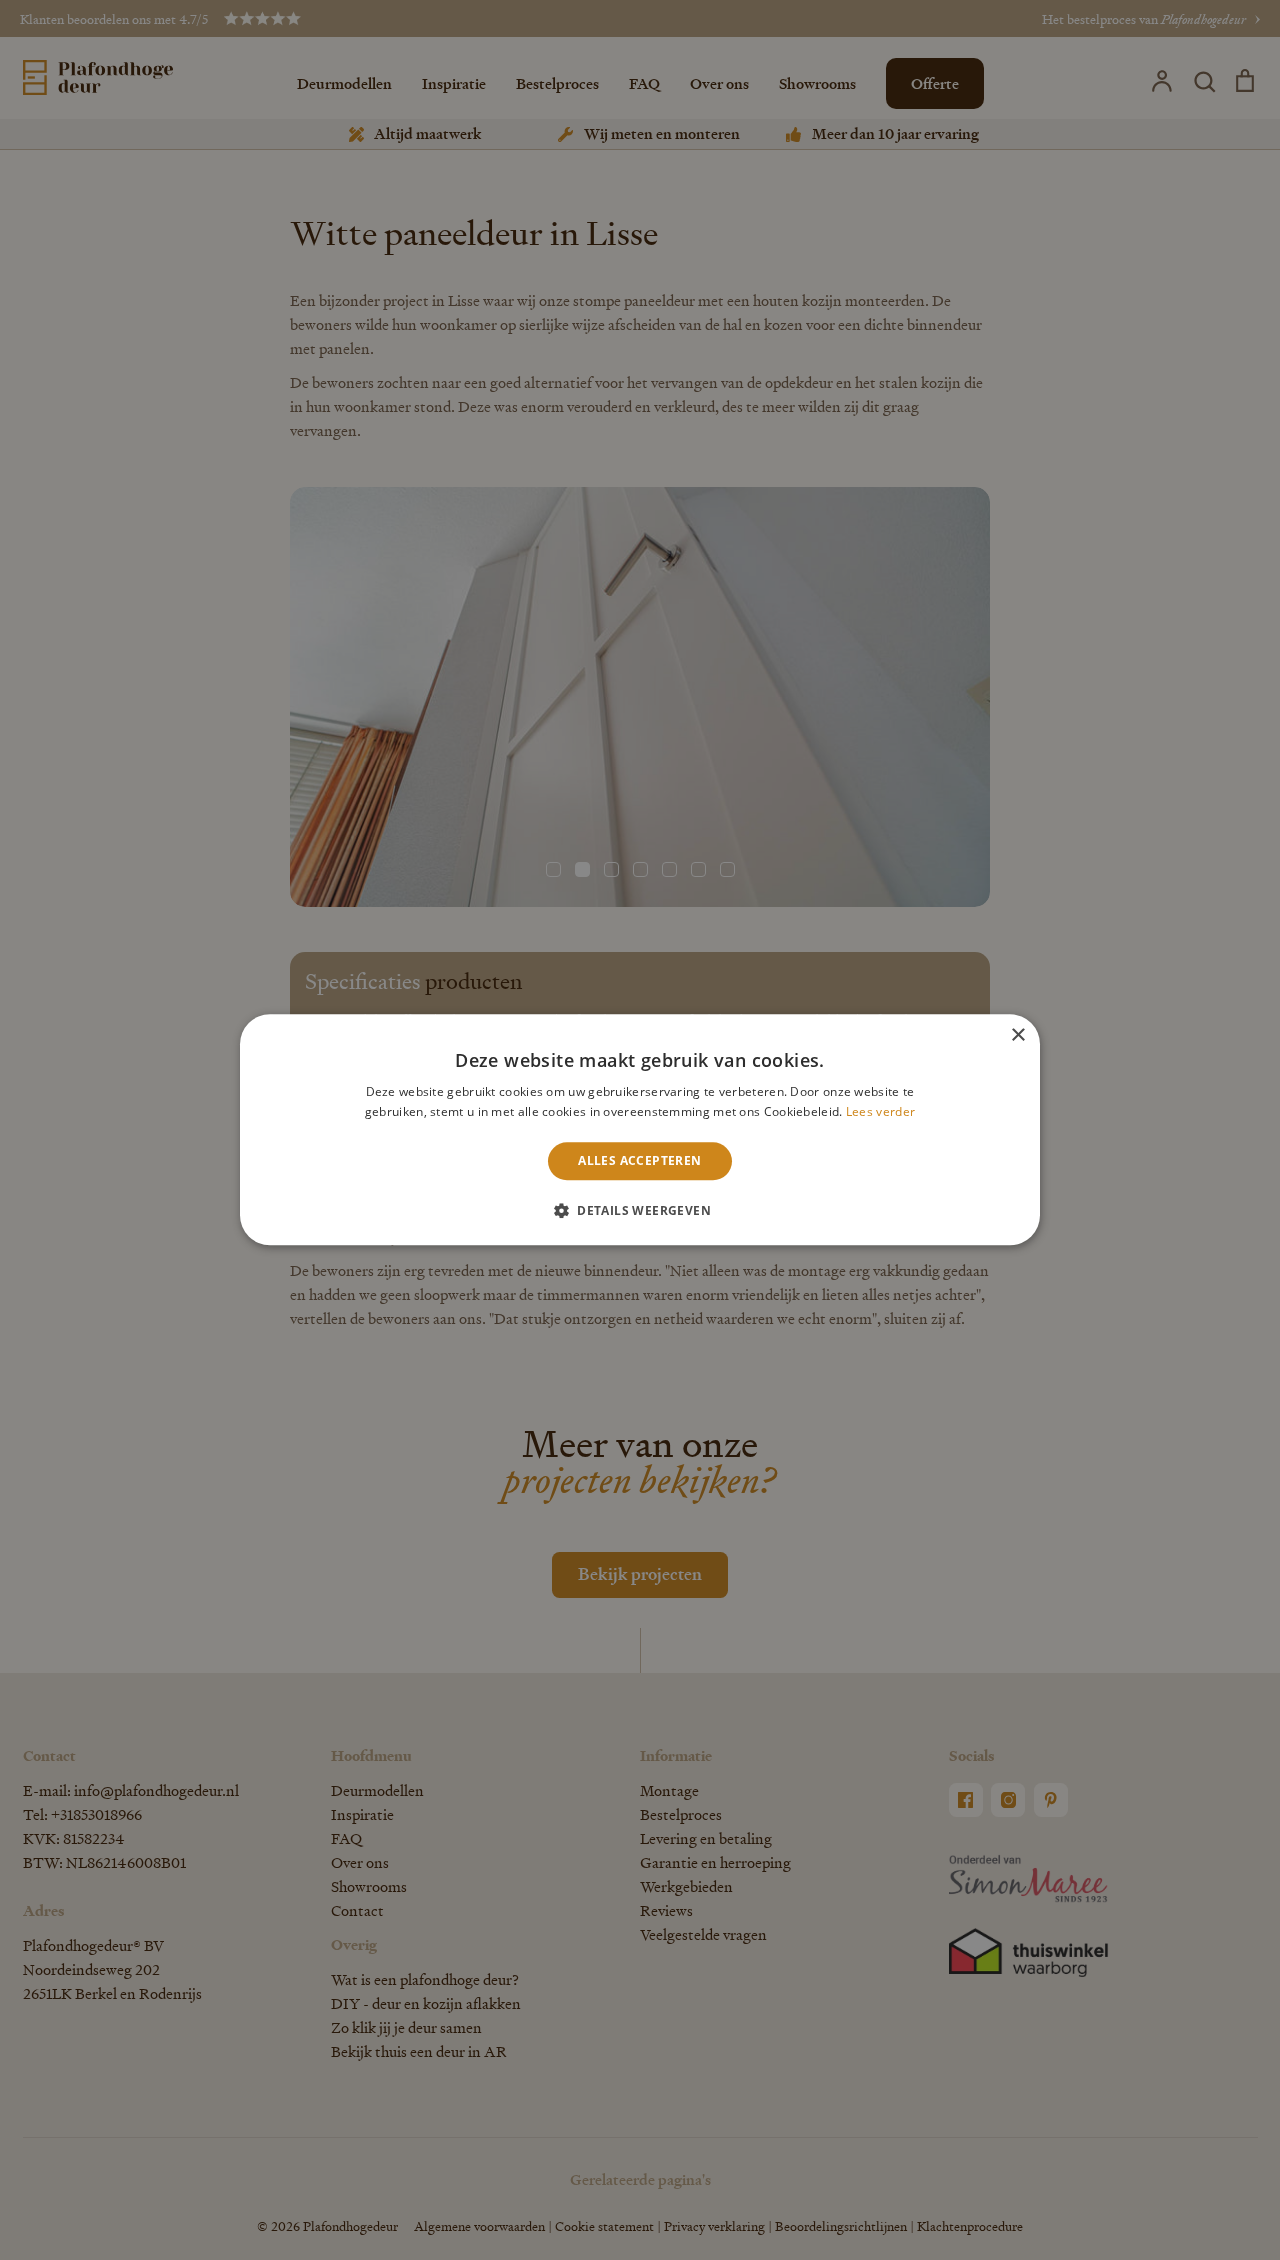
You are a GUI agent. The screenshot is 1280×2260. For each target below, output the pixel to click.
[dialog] (640, 1130)
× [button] (1017, 1035)
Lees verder (880, 1112)
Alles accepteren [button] (639, 1160)
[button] (640, 1211)
